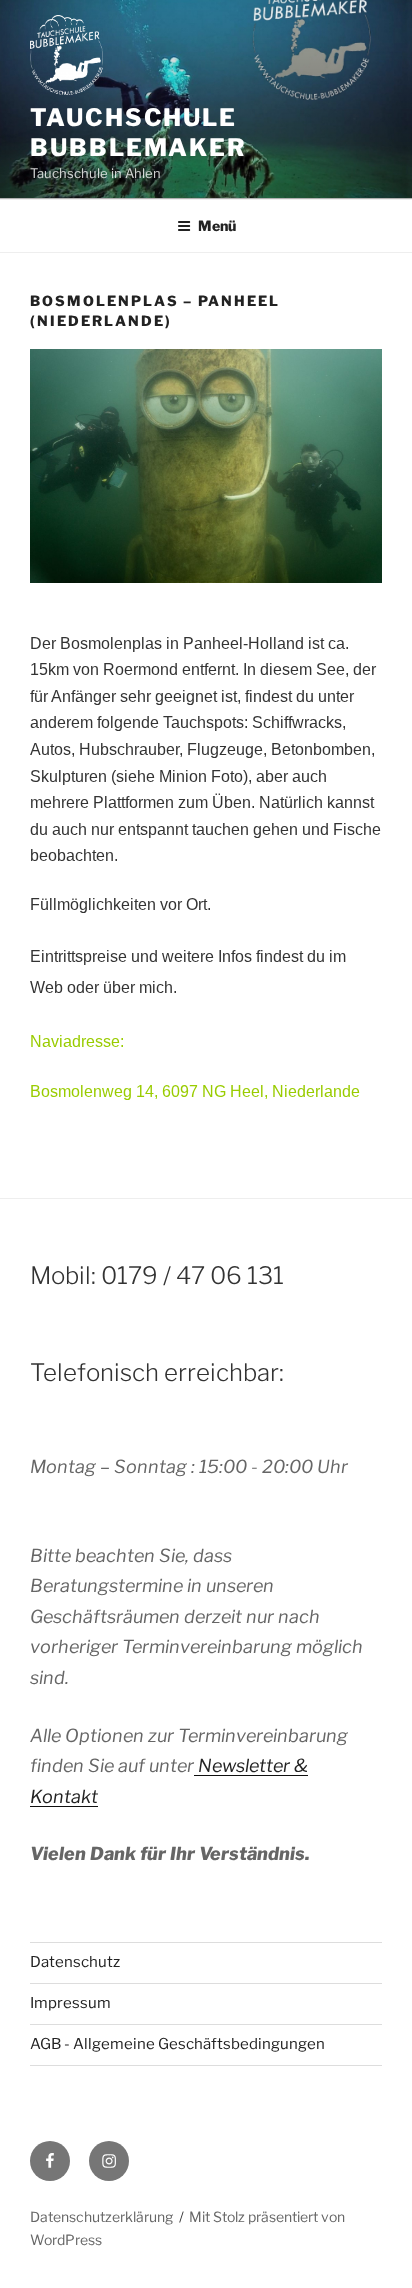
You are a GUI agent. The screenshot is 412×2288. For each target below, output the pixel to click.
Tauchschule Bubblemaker (138, 132)
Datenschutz (75, 1962)
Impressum (70, 2003)
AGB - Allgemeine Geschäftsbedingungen (177, 2044)
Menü (217, 225)
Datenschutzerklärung (101, 2216)
